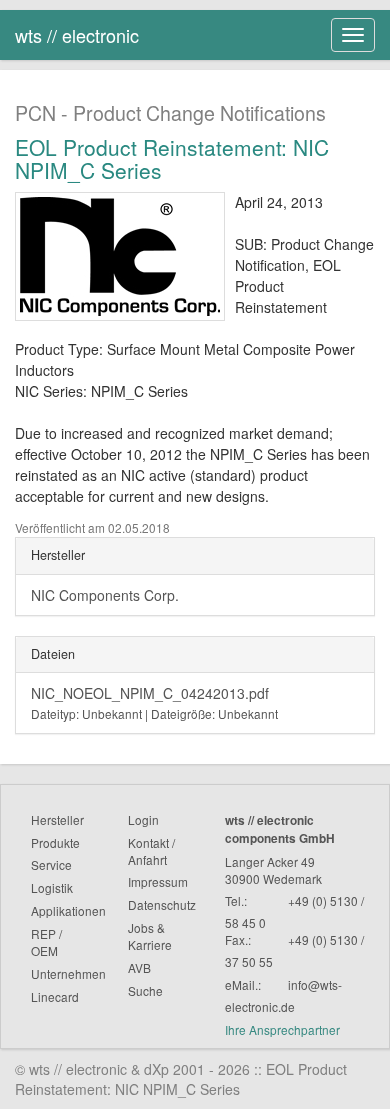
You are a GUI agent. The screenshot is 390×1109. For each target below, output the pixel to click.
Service (51, 864)
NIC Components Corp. (105, 595)
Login (143, 819)
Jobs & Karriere (150, 936)
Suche (145, 990)
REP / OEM (46, 942)
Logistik (52, 887)
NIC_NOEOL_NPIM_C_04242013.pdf (154, 702)
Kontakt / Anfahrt (151, 851)
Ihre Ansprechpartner (282, 1029)
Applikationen (68, 910)
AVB (139, 967)
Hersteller (57, 819)
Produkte (55, 842)
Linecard (55, 996)
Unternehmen (68, 973)
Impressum (158, 881)
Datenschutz (162, 904)
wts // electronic (77, 35)
